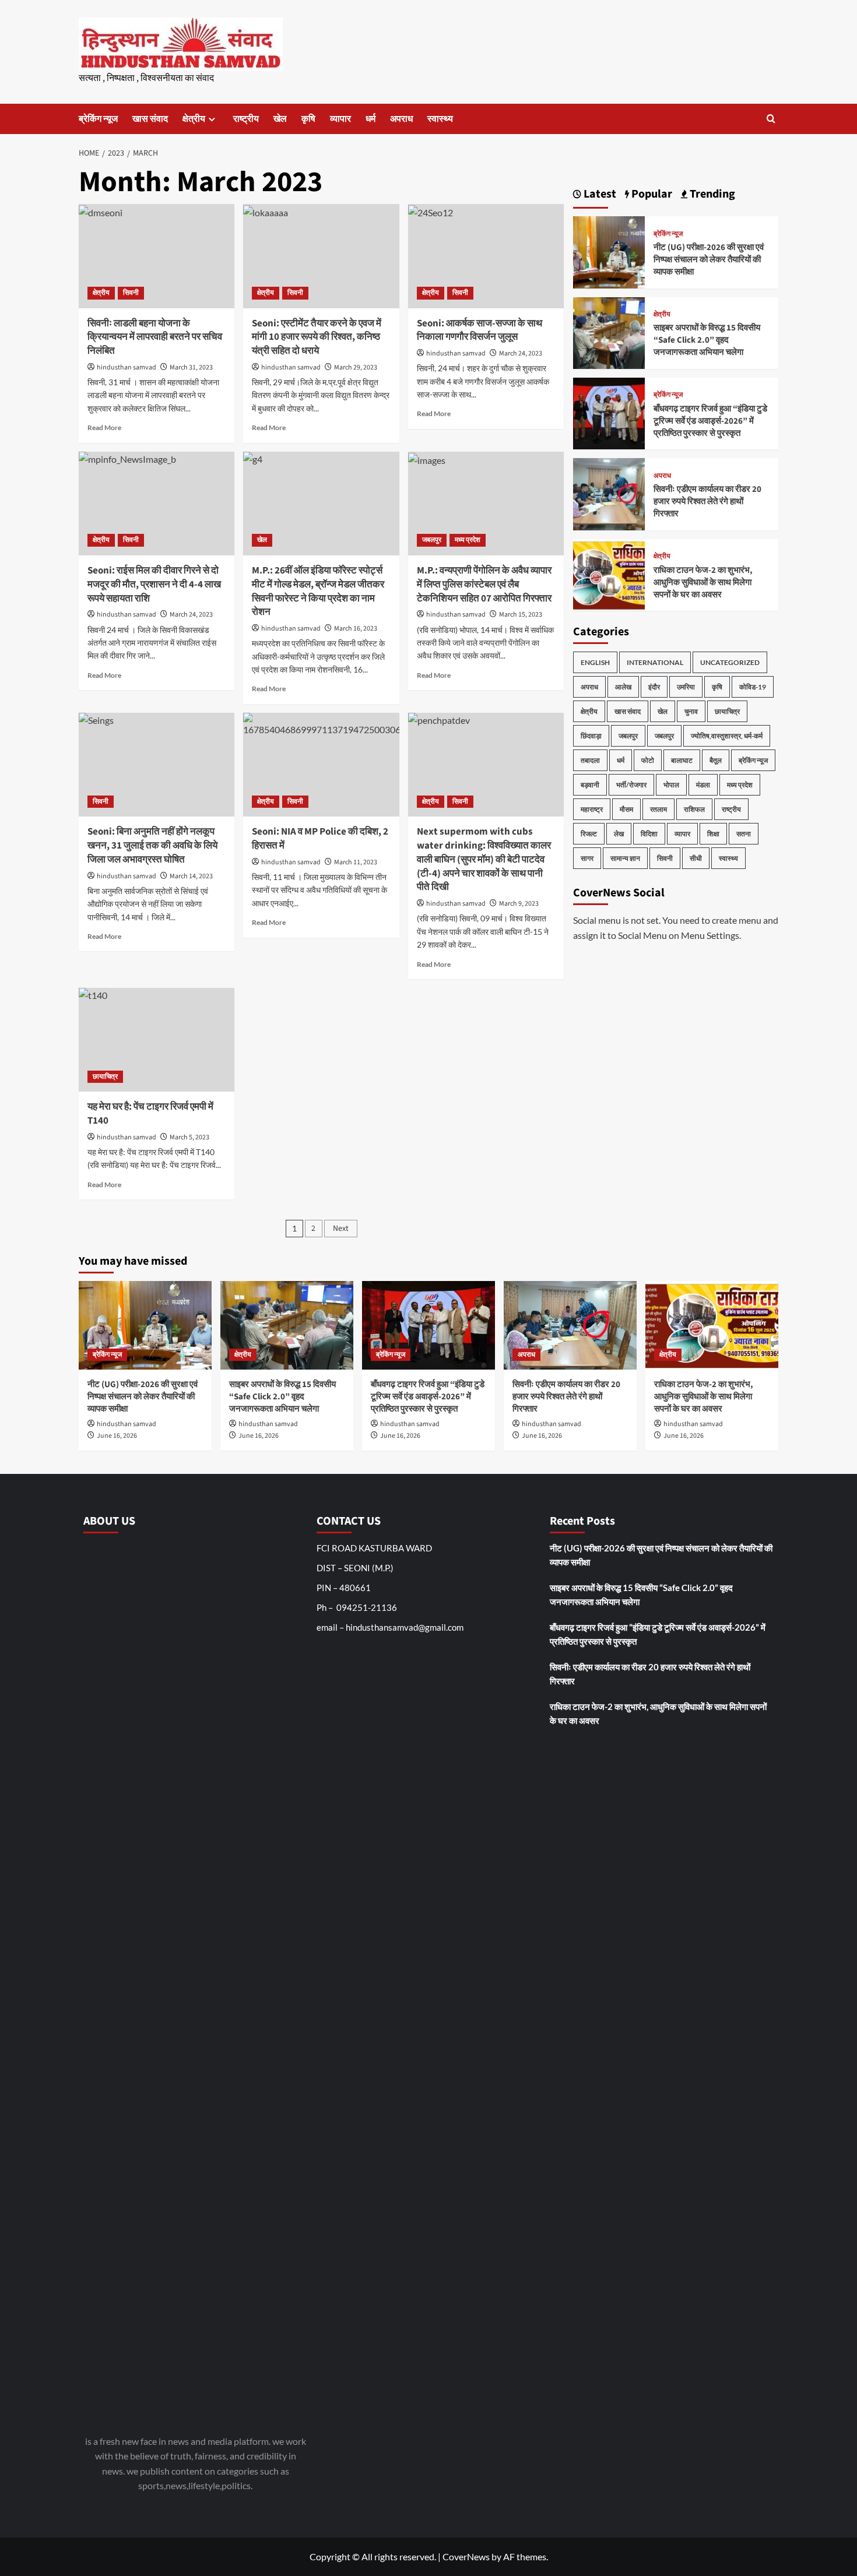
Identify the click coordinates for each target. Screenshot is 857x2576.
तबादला (590, 760)
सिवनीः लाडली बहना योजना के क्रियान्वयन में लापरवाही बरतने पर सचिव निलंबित (155, 337)
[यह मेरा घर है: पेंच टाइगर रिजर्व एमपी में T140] (157, 1040)
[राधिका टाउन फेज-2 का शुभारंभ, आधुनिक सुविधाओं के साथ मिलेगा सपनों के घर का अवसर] (609, 573)
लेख (619, 834)
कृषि (308, 119)
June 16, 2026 (117, 1436)
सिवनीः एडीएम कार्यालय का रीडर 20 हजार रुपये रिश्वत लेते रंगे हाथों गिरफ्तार (707, 502)
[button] (771, 119)
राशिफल (694, 809)
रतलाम (658, 809)
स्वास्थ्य (440, 119)
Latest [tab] (599, 194)
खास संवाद (150, 119)
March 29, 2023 (356, 367)
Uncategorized (730, 662)
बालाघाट (682, 760)
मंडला (703, 785)
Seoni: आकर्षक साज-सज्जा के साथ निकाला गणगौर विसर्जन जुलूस (480, 330)
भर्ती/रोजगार (631, 785)
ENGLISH (595, 662)
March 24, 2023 (521, 353)
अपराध (401, 119)
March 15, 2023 (521, 615)
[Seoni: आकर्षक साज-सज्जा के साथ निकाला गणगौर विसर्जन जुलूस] (486, 256)
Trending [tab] (711, 194)
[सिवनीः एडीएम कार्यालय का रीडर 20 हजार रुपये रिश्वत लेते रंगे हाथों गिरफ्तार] (609, 493)
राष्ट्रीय (246, 119)
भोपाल (671, 785)
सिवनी (131, 293)
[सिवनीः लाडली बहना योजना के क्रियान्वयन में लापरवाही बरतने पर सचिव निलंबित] (157, 256)
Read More (104, 427)
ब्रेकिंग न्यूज (98, 119)
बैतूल (716, 760)
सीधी (696, 858)
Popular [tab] (651, 194)
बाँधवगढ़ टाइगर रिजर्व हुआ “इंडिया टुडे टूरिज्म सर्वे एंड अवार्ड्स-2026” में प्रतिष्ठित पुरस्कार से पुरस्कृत (710, 421)
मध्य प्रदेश (468, 540)
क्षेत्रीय (194, 119)
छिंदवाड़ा (591, 736)
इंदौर (654, 687)
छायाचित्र (105, 1077)
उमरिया (686, 687)
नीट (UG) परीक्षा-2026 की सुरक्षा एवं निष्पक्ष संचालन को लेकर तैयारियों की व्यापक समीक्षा (709, 260)
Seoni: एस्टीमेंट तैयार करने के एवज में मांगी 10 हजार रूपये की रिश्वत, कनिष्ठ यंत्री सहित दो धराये (317, 337)
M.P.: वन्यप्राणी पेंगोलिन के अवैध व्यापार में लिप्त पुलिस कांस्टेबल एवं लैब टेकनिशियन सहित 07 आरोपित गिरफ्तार (484, 585)
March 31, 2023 (191, 367)
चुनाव (691, 711)
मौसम (626, 809)
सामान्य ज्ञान (625, 858)
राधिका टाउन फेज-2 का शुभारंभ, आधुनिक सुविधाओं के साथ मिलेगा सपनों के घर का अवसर (703, 583)
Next (341, 1229)
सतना (744, 834)
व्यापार (340, 119)
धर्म (370, 119)
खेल (280, 119)
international (655, 662)
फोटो (648, 760)
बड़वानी (590, 785)
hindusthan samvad (127, 367)
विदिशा (649, 834)
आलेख (623, 687)
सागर (587, 858)
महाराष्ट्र (592, 809)
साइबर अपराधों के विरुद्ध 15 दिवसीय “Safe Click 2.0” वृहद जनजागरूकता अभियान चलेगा (707, 341)
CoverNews (466, 2556)
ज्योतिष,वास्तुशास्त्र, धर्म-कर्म (727, 736)
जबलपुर (432, 540)
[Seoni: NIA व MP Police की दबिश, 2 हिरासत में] (321, 765)
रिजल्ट (589, 834)
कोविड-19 (753, 687)
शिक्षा (713, 834)
